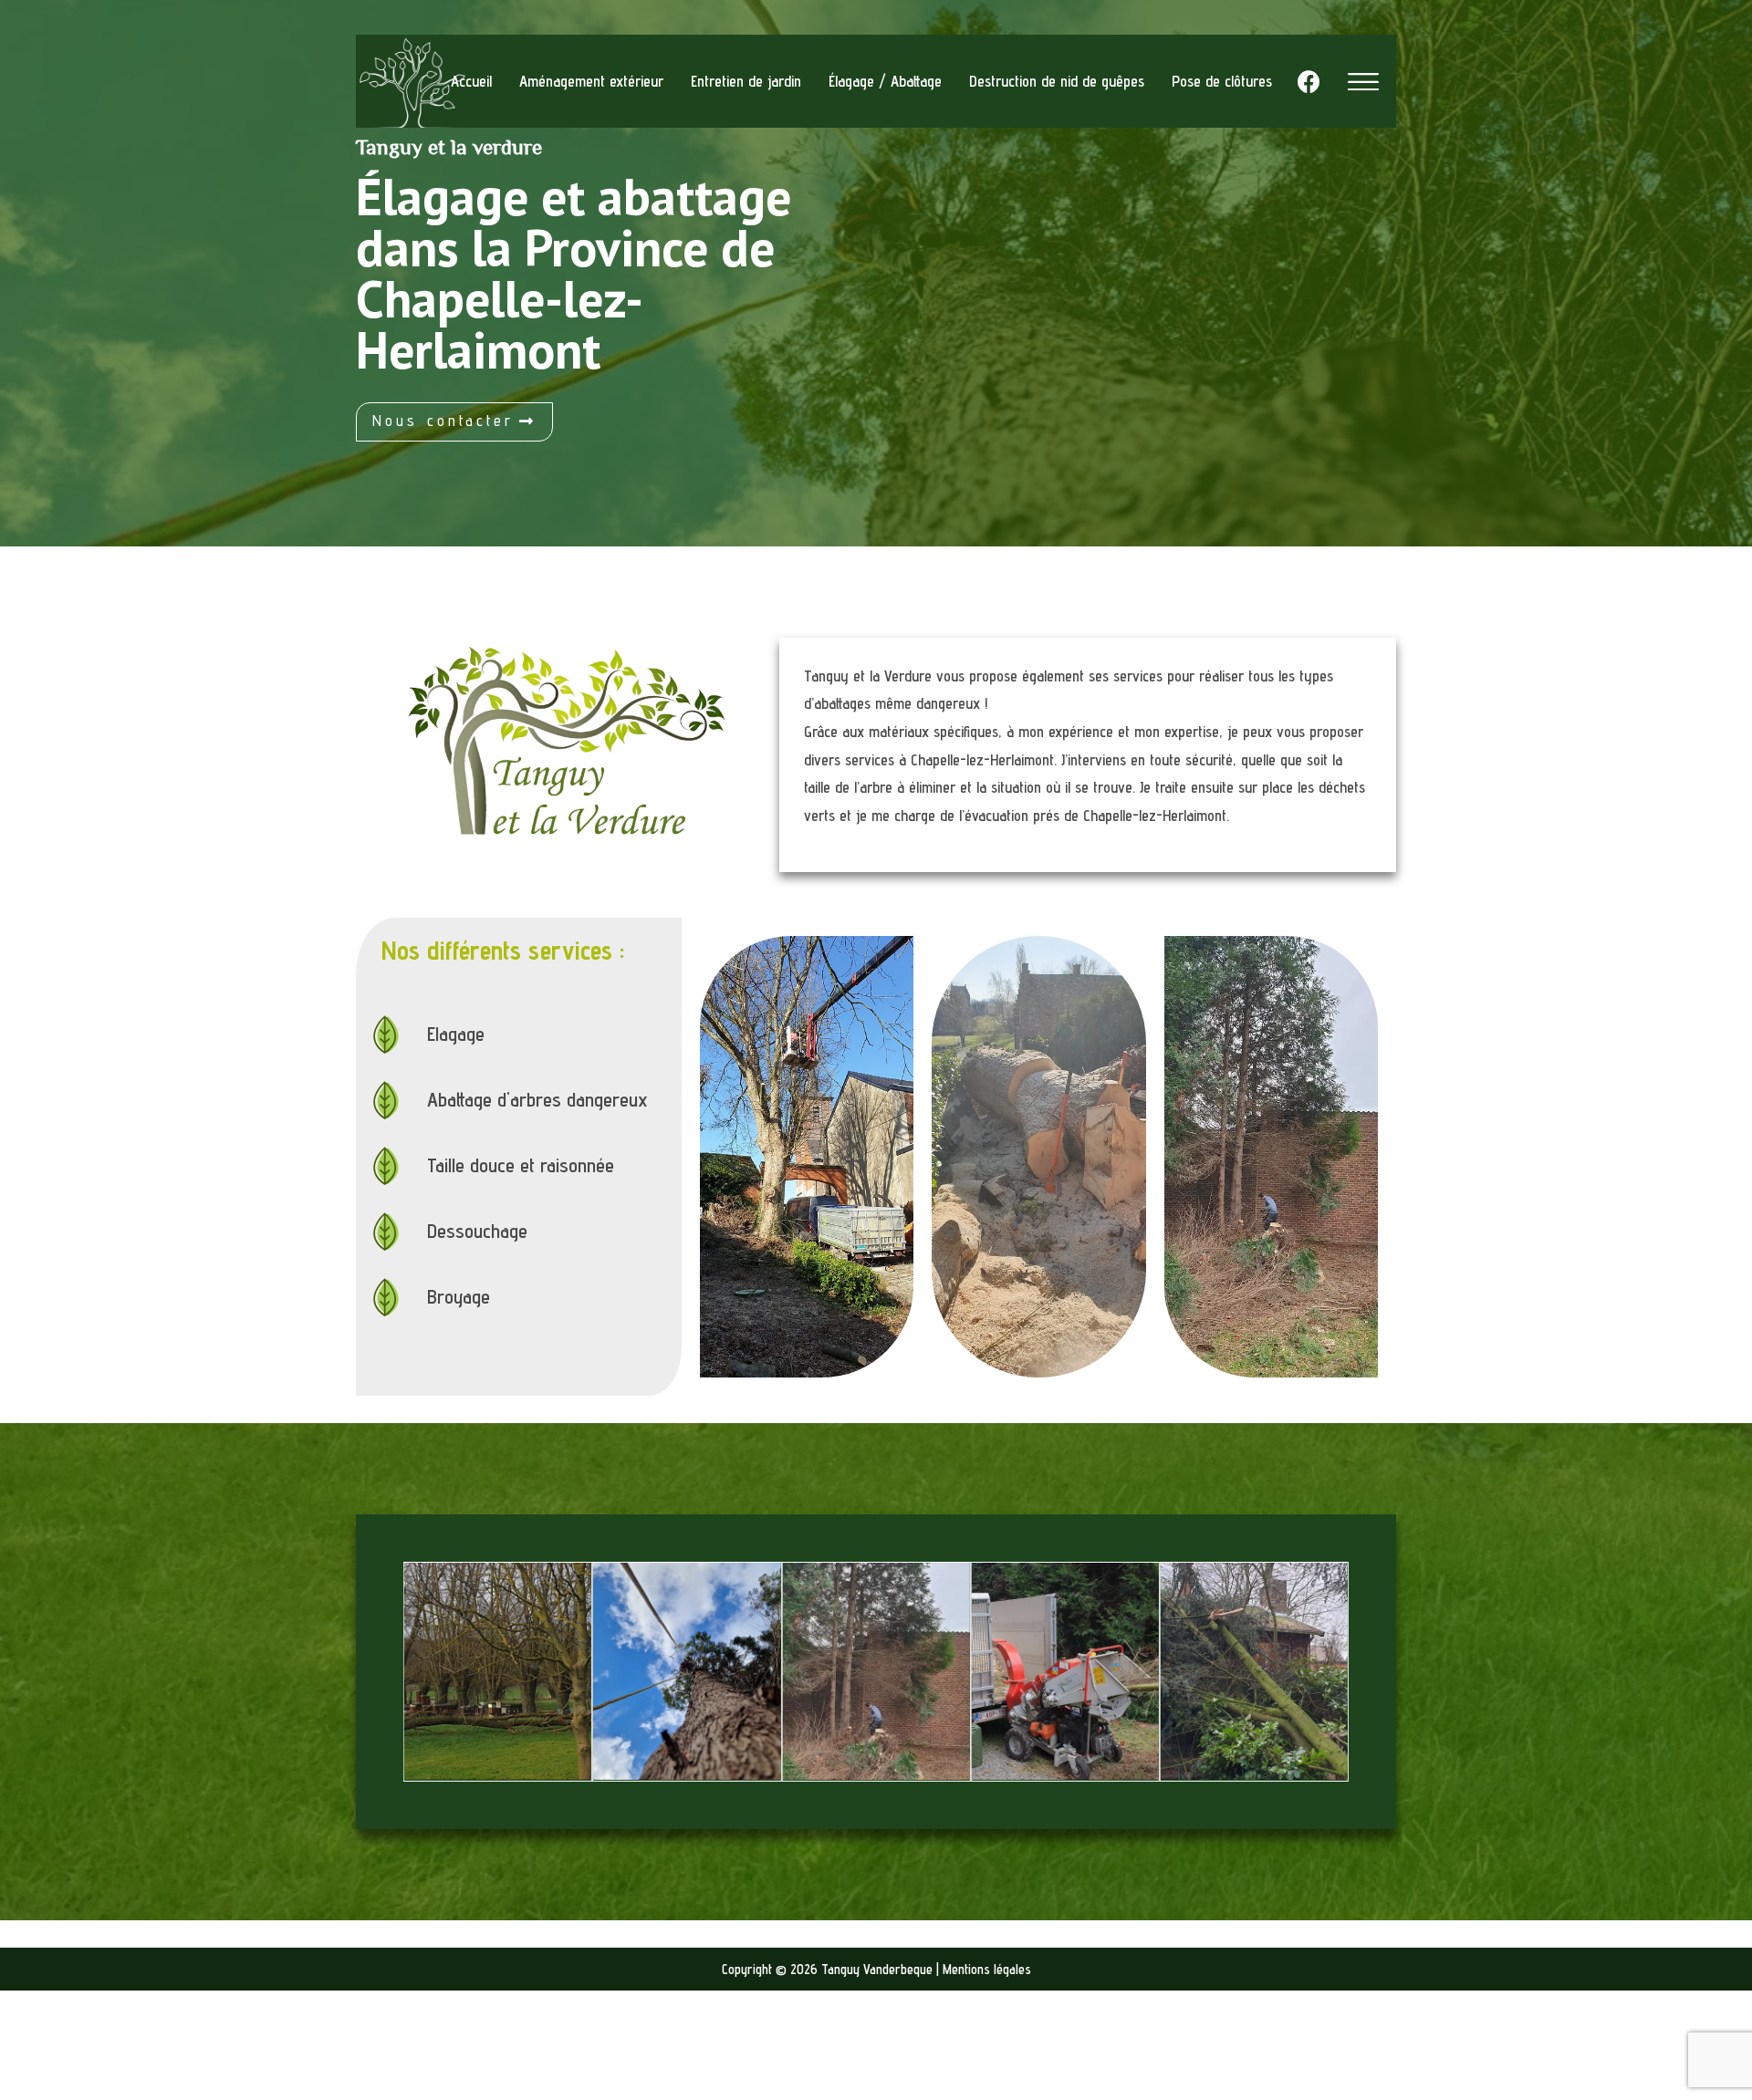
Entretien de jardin (746, 81)
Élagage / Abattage (885, 81)
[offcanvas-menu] (1363, 82)
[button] (454, 422)
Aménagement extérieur (591, 81)
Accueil (471, 81)
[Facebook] (1309, 81)
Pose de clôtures (1222, 81)
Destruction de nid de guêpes (1057, 81)
